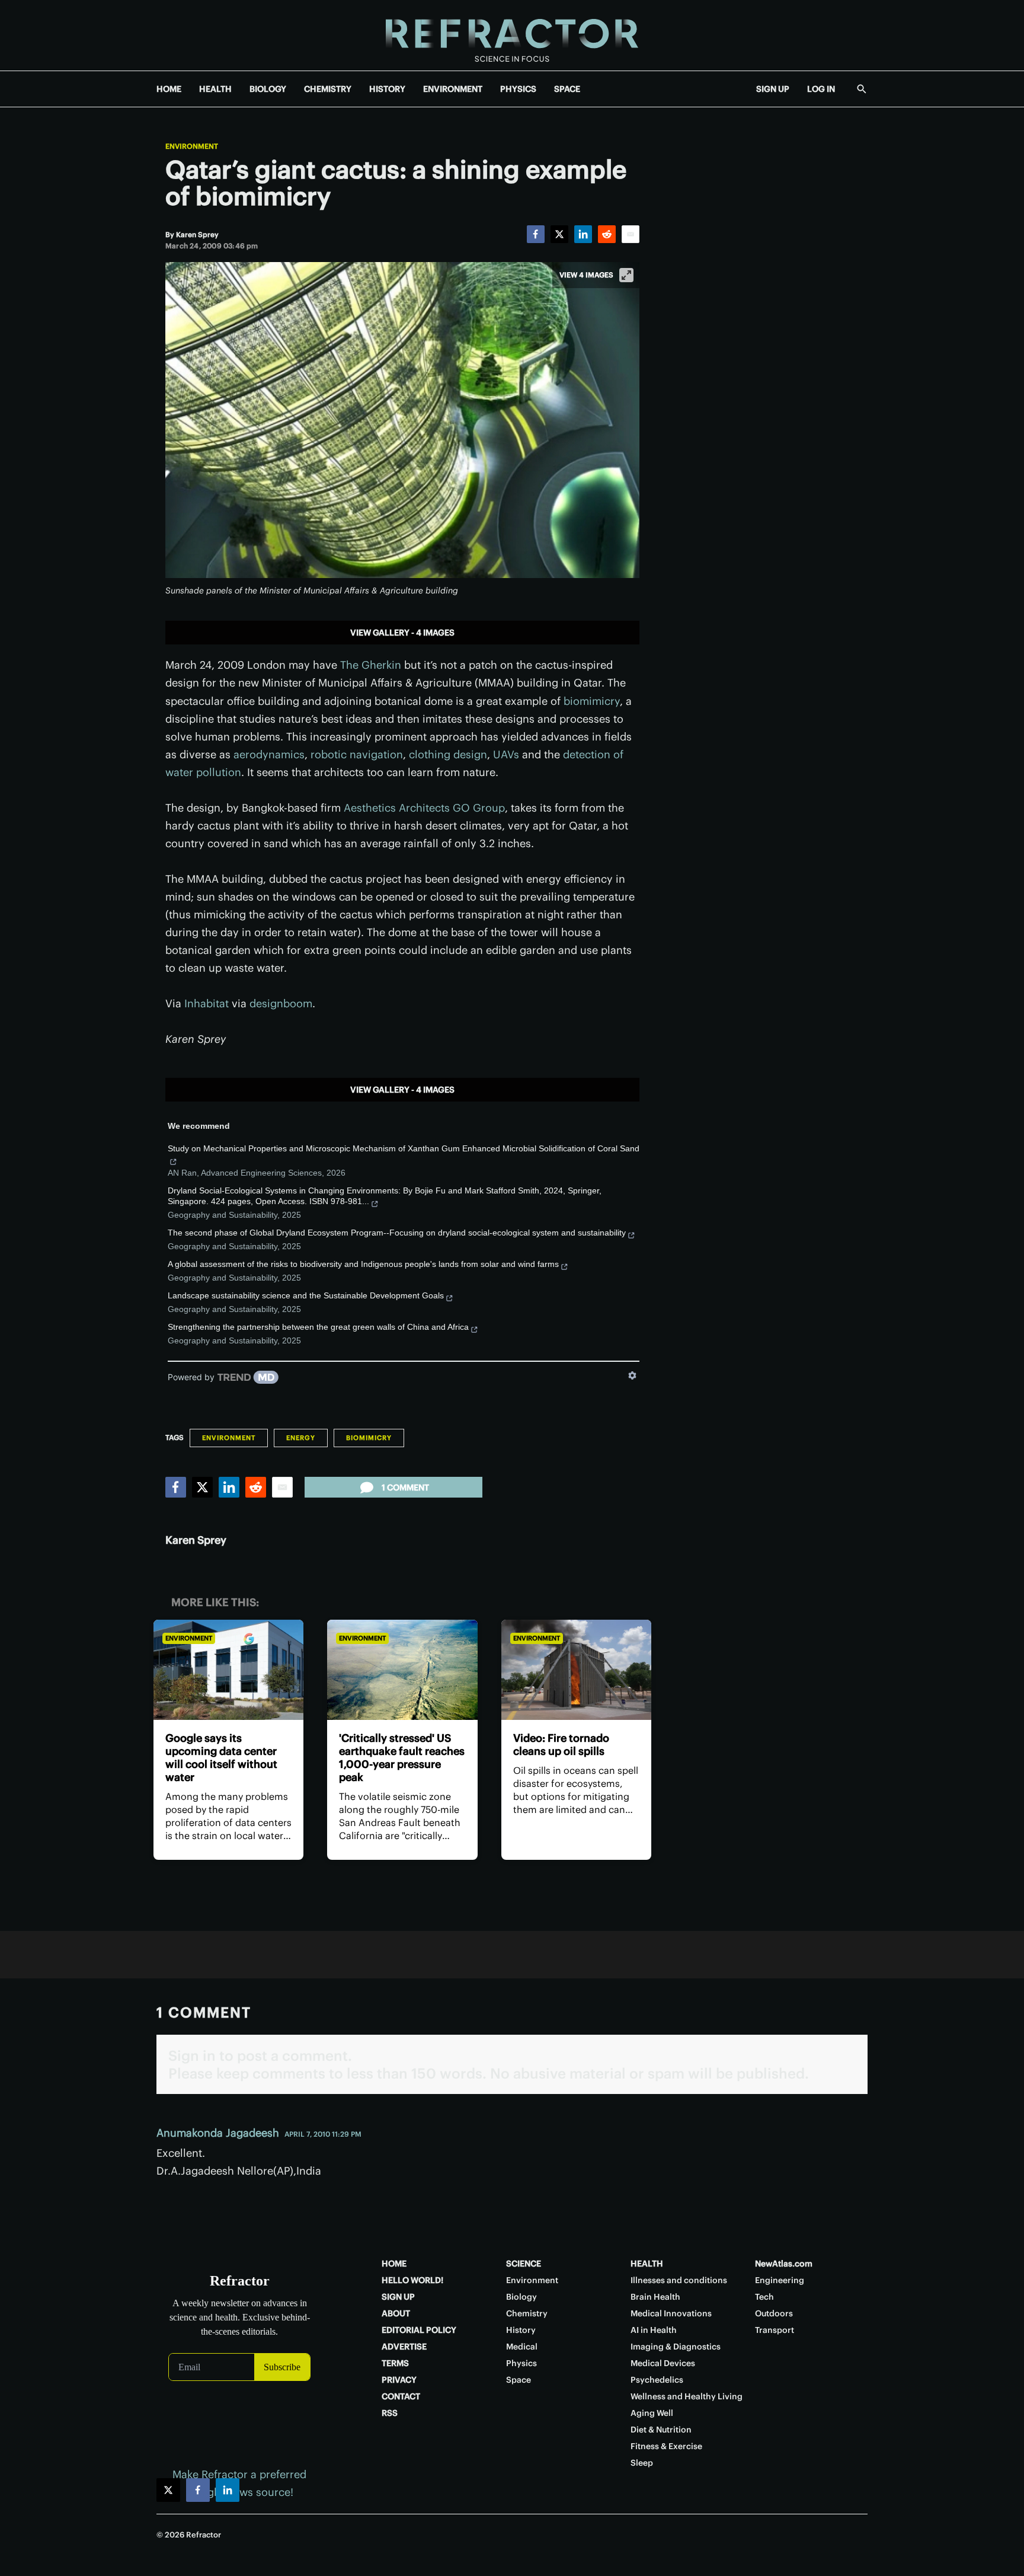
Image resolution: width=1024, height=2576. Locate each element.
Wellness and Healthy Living (687, 2396)
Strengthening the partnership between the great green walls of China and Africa (318, 1327)
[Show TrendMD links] (632, 1375)
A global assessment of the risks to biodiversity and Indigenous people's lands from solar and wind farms (363, 1264)
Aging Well (652, 2413)
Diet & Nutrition (661, 2430)
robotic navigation (357, 754)
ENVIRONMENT (453, 89)
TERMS (395, 2363)
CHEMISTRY (328, 89)
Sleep (642, 2463)
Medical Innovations (671, 2313)
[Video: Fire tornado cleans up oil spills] (576, 1670)
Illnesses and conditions (679, 2280)
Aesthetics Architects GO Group (424, 808)
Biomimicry (369, 1438)
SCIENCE (524, 2264)
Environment (192, 146)
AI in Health (654, 2330)
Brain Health (655, 2297)
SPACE (567, 89)
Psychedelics (657, 2380)
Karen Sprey (196, 1540)
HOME (169, 89)
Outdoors (774, 2313)
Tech (764, 2297)
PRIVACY (399, 2380)
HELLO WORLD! (412, 2280)
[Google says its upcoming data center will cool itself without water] (228, 1670)
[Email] (631, 234)
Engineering (780, 2280)
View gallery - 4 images (402, 633)
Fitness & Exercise (666, 2446)
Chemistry (527, 2313)
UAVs (506, 754)
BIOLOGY (268, 89)
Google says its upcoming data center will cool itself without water (221, 1758)
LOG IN (821, 89)
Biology (521, 2297)
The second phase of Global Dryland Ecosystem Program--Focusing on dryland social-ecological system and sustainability (397, 1233)
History (521, 2330)
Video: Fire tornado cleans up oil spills (561, 1745)
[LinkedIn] (583, 234)
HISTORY (387, 89)
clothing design (448, 754)
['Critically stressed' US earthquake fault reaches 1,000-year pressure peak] (402, 1670)
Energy (301, 1438)
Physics (521, 2363)
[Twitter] (559, 234)
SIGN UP (773, 89)
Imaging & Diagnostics (676, 2347)
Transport (775, 2330)
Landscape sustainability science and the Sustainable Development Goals (306, 1295)
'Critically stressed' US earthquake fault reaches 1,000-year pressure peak (402, 1758)
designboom (281, 1003)
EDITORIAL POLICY (419, 2330)
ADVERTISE (404, 2347)
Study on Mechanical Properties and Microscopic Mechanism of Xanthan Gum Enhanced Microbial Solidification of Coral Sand (404, 1148)
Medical (522, 2347)
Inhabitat (208, 1003)
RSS (390, 2413)
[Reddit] (607, 234)
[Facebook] (536, 234)
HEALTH (215, 89)
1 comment (405, 1487)
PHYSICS (518, 89)
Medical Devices (663, 2363)
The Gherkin (371, 665)
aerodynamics (269, 754)
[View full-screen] (626, 275)
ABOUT (396, 2313)
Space (519, 2380)
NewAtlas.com (784, 2264)
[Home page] (512, 35)
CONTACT (401, 2396)
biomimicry (592, 701)
